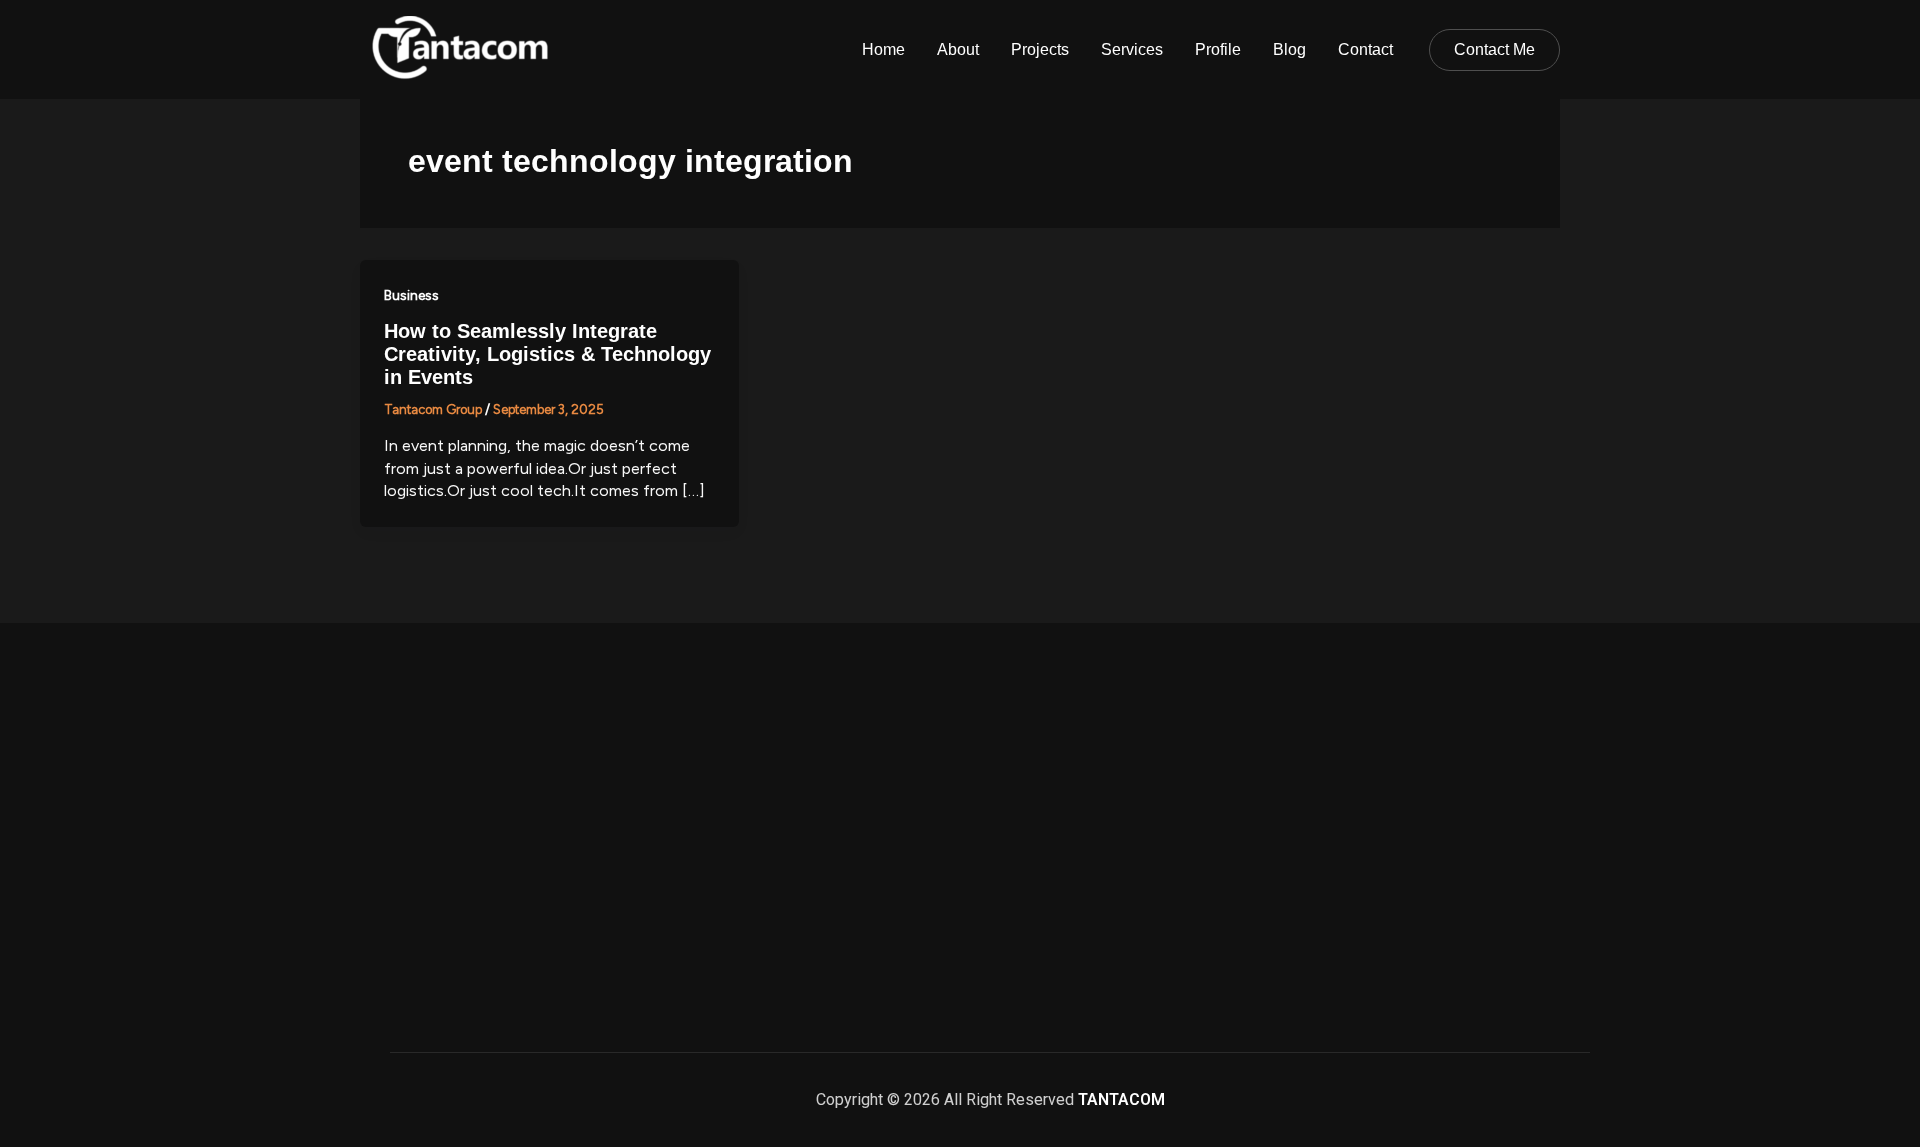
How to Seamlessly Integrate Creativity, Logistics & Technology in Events (547, 354)
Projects (1040, 49)
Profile (1218, 49)
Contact (1365, 49)
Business (411, 295)
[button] (1494, 50)
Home (883, 49)
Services (1132, 49)
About (958, 49)
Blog (1289, 49)
